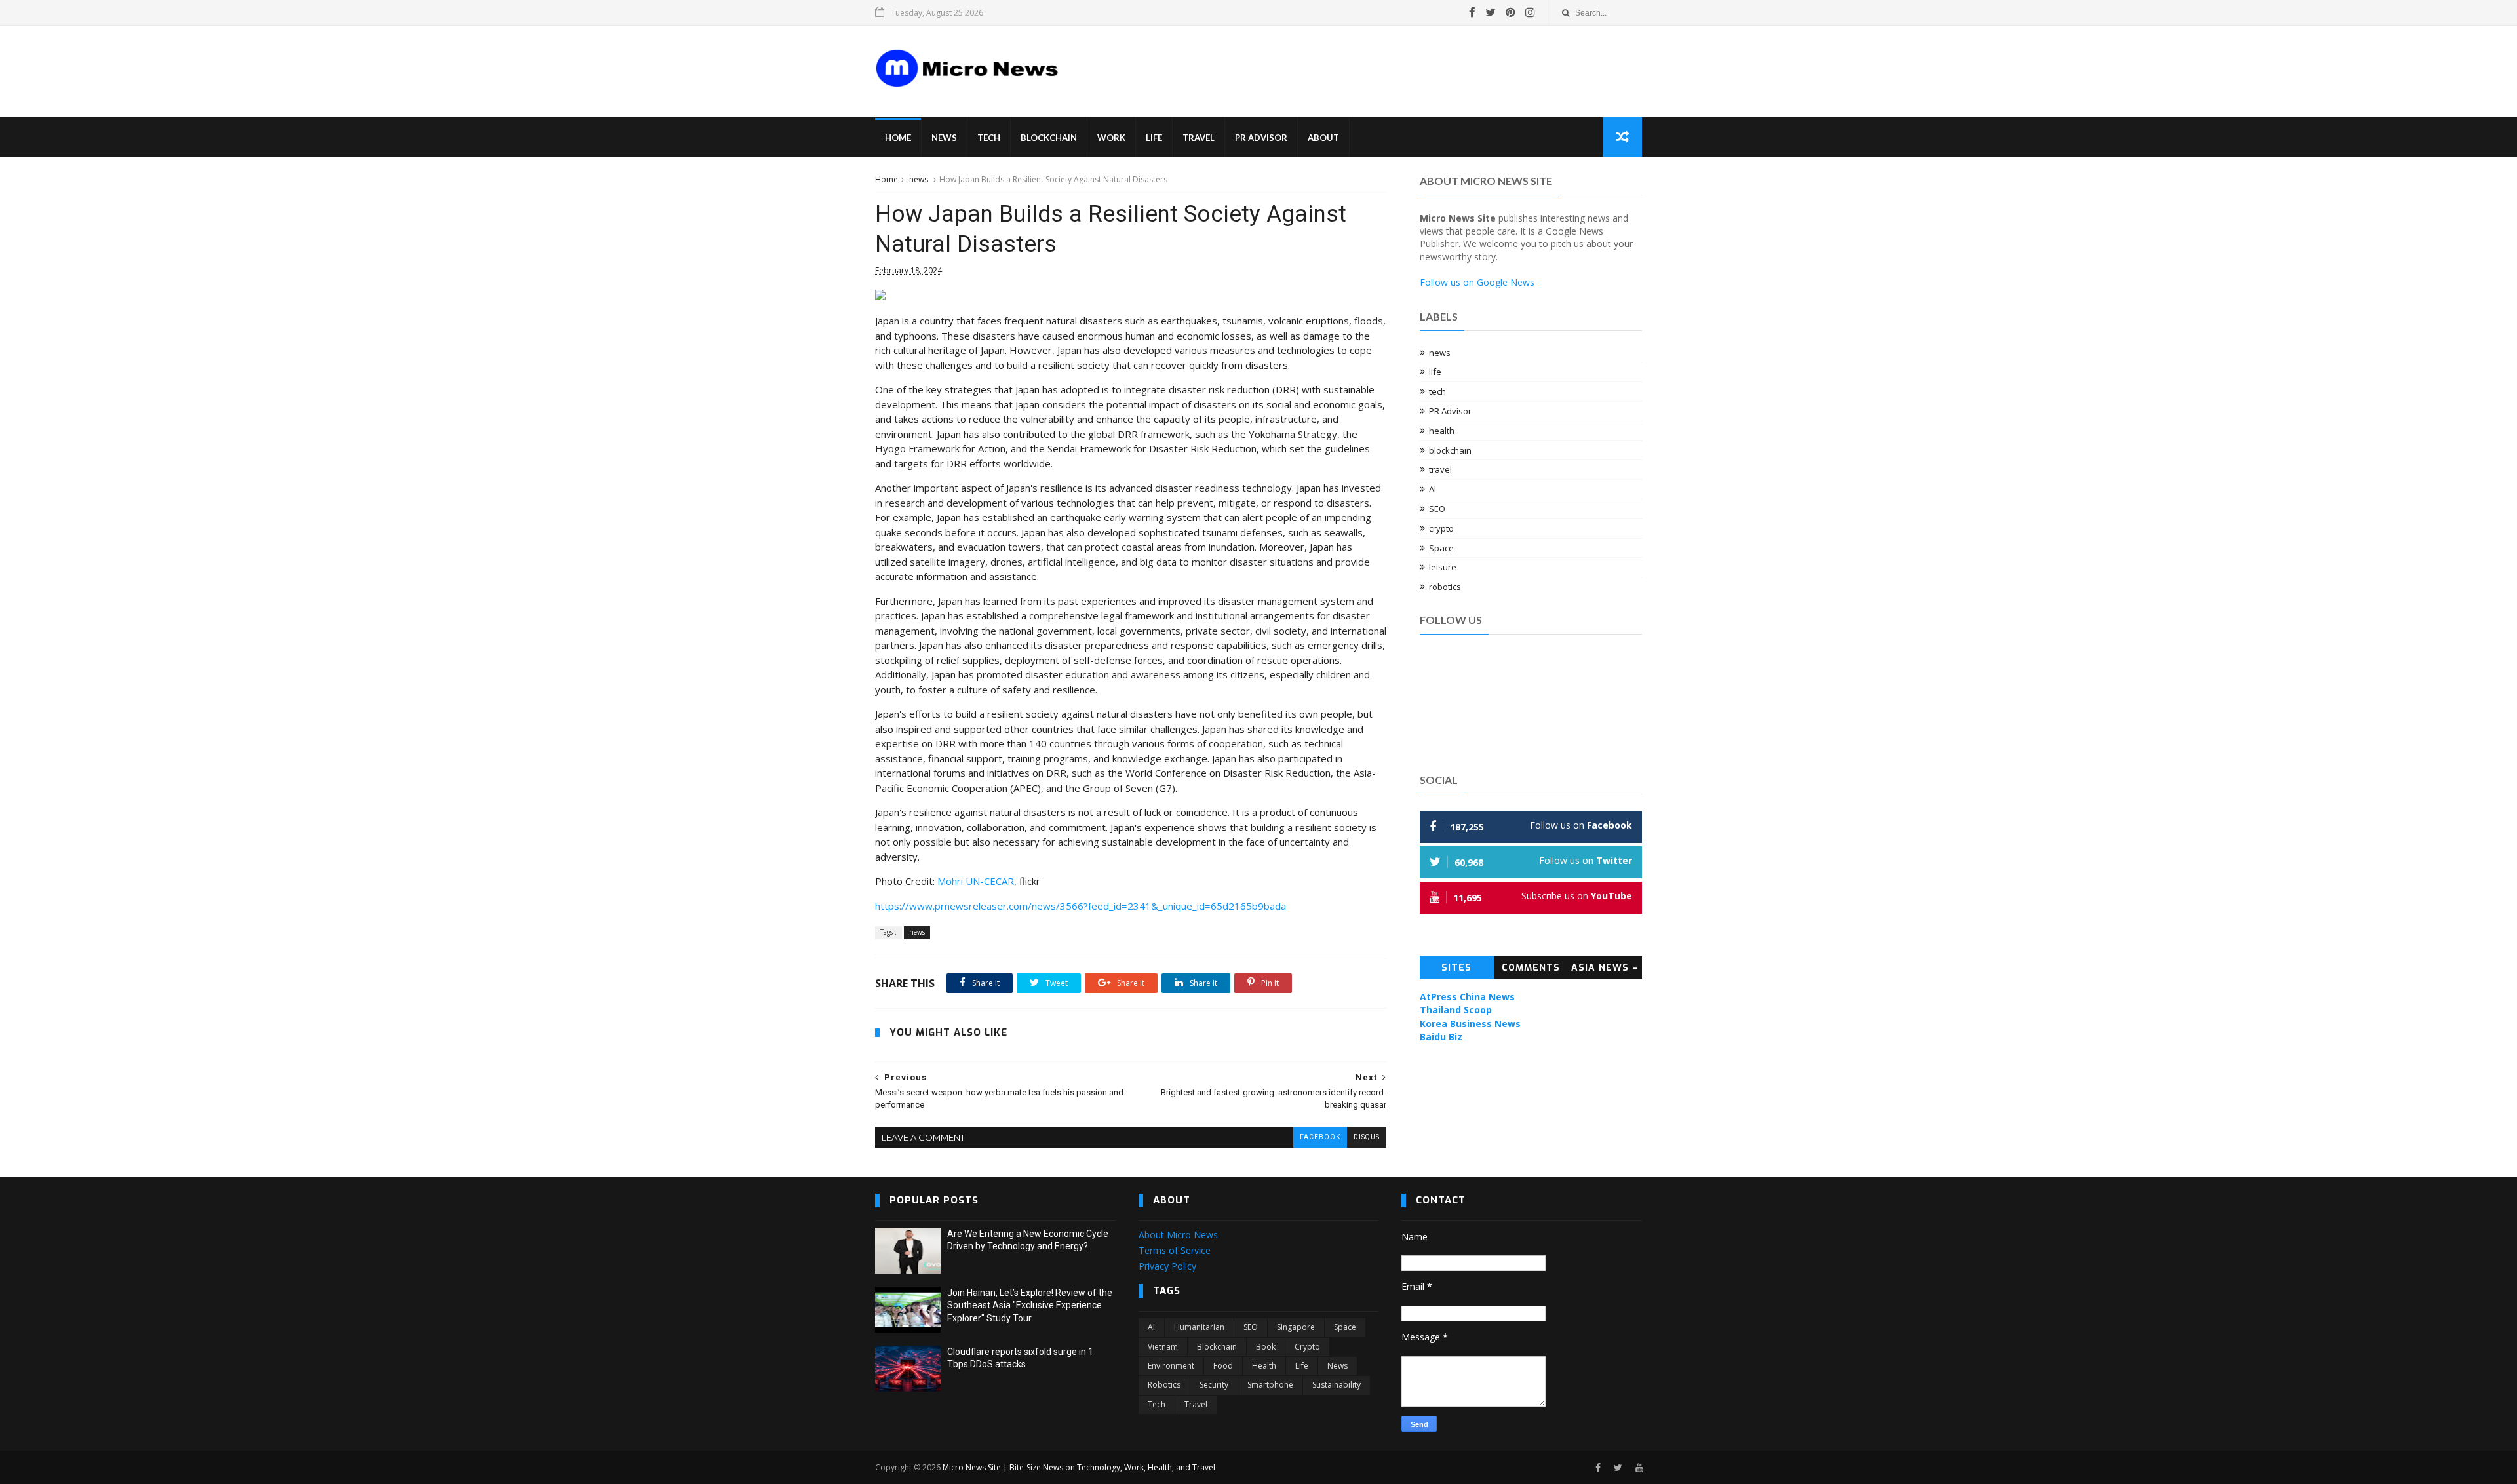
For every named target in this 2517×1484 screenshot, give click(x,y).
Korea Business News (1470, 1024)
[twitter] (1491, 12)
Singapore (1296, 1327)
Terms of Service (1175, 1250)
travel (1440, 469)
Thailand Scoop (1456, 1010)
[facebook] (1472, 12)
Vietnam (1163, 1347)
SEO (1437, 509)
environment (1171, 1366)
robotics (1445, 587)
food (1223, 1366)
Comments (1531, 968)
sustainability (1337, 1385)
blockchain (1450, 450)
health (1442, 431)
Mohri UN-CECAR (976, 881)
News (944, 138)
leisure (1443, 567)
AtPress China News (1467, 997)
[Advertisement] (1317, 62)
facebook (1320, 1137)
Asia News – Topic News (1605, 970)
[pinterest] (1511, 12)
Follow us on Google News (1477, 282)
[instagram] (1530, 12)
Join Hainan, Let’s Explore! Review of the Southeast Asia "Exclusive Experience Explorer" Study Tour (1030, 1305)
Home (898, 138)
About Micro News (1178, 1235)
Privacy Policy (1167, 1266)
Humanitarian (1199, 1327)
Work (1111, 138)
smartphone (1270, 1385)
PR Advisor (1261, 138)
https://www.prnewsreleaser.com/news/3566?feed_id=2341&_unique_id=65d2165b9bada (1081, 906)
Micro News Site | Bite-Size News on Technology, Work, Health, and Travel (1079, 1467)
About (1323, 138)
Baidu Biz (1441, 1037)
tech (1437, 391)
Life (1154, 138)
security (1214, 1385)
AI (1433, 489)
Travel (1199, 138)
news (919, 179)
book (1266, 1347)
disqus (1367, 1137)
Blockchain (1049, 138)
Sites (1456, 968)
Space (1441, 548)
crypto (1441, 528)
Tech (989, 138)
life (1435, 372)
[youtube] (1639, 1468)
